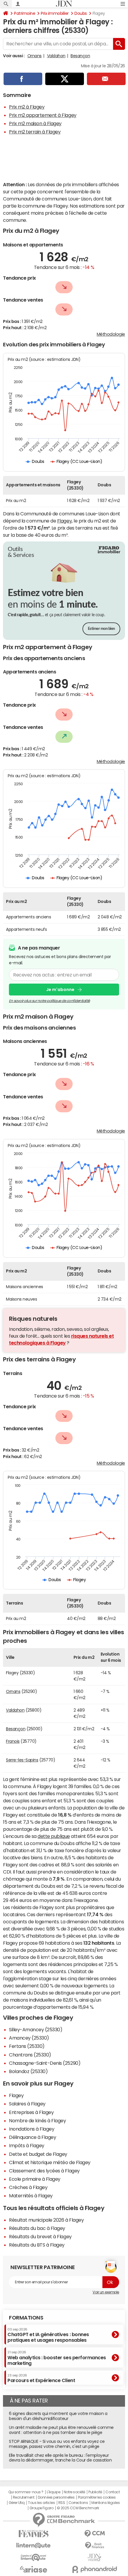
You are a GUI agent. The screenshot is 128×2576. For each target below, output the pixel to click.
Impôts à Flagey (27, 2145)
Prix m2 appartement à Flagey (43, 115)
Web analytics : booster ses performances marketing (57, 2358)
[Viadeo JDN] (95, 2557)
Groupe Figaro (42, 2508)
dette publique (54, 1836)
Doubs (81, 13)
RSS (62, 2503)
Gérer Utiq (17, 2503)
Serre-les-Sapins (22, 1760)
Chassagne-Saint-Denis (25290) (45, 2063)
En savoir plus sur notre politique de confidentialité (49, 1001)
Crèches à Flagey (28, 2187)
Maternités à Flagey (31, 2196)
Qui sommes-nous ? (26, 2492)
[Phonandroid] (95, 2569)
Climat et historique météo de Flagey (50, 2162)
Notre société (74, 2492)
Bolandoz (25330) (28, 2071)
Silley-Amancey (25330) (36, 2029)
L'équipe (53, 2492)
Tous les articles (41, 2503)
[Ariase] (33, 2569)
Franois (13, 1741)
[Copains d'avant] (33, 2557)
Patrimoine (25, 13)
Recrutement (24, 2497)
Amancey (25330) (29, 2038)
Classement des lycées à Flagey (44, 2171)
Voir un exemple (106, 2292)
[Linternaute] (33, 2546)
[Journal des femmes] (33, 2534)
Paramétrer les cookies (97, 2497)
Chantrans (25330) (30, 2055)
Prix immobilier (55, 13)
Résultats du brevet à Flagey (40, 2236)
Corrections (78, 2503)
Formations (26, 2318)
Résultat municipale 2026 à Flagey (46, 2220)
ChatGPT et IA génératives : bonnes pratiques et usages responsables (48, 2335)
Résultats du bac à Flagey (37, 2228)
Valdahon (56, 56)
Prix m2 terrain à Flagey (35, 132)
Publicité (95, 2492)
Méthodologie (111, 334)
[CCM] (95, 2534)
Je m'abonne (60, 990)
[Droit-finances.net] (95, 2546)
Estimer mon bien (101, 629)
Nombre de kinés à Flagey (37, 2121)
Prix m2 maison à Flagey (35, 123)
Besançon (80, 56)
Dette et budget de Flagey (38, 2154)
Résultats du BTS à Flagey (37, 2245)
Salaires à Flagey (27, 2104)
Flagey (64, 521)
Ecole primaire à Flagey (35, 2179)
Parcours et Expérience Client (41, 2378)
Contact (113, 2492)
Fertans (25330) (27, 2046)
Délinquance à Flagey (32, 2137)
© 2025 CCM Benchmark (78, 2508)
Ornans (35, 56)
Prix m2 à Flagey (27, 107)
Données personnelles (56, 2497)
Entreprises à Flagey (31, 2112)
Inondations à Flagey (32, 2129)
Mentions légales (106, 2503)
